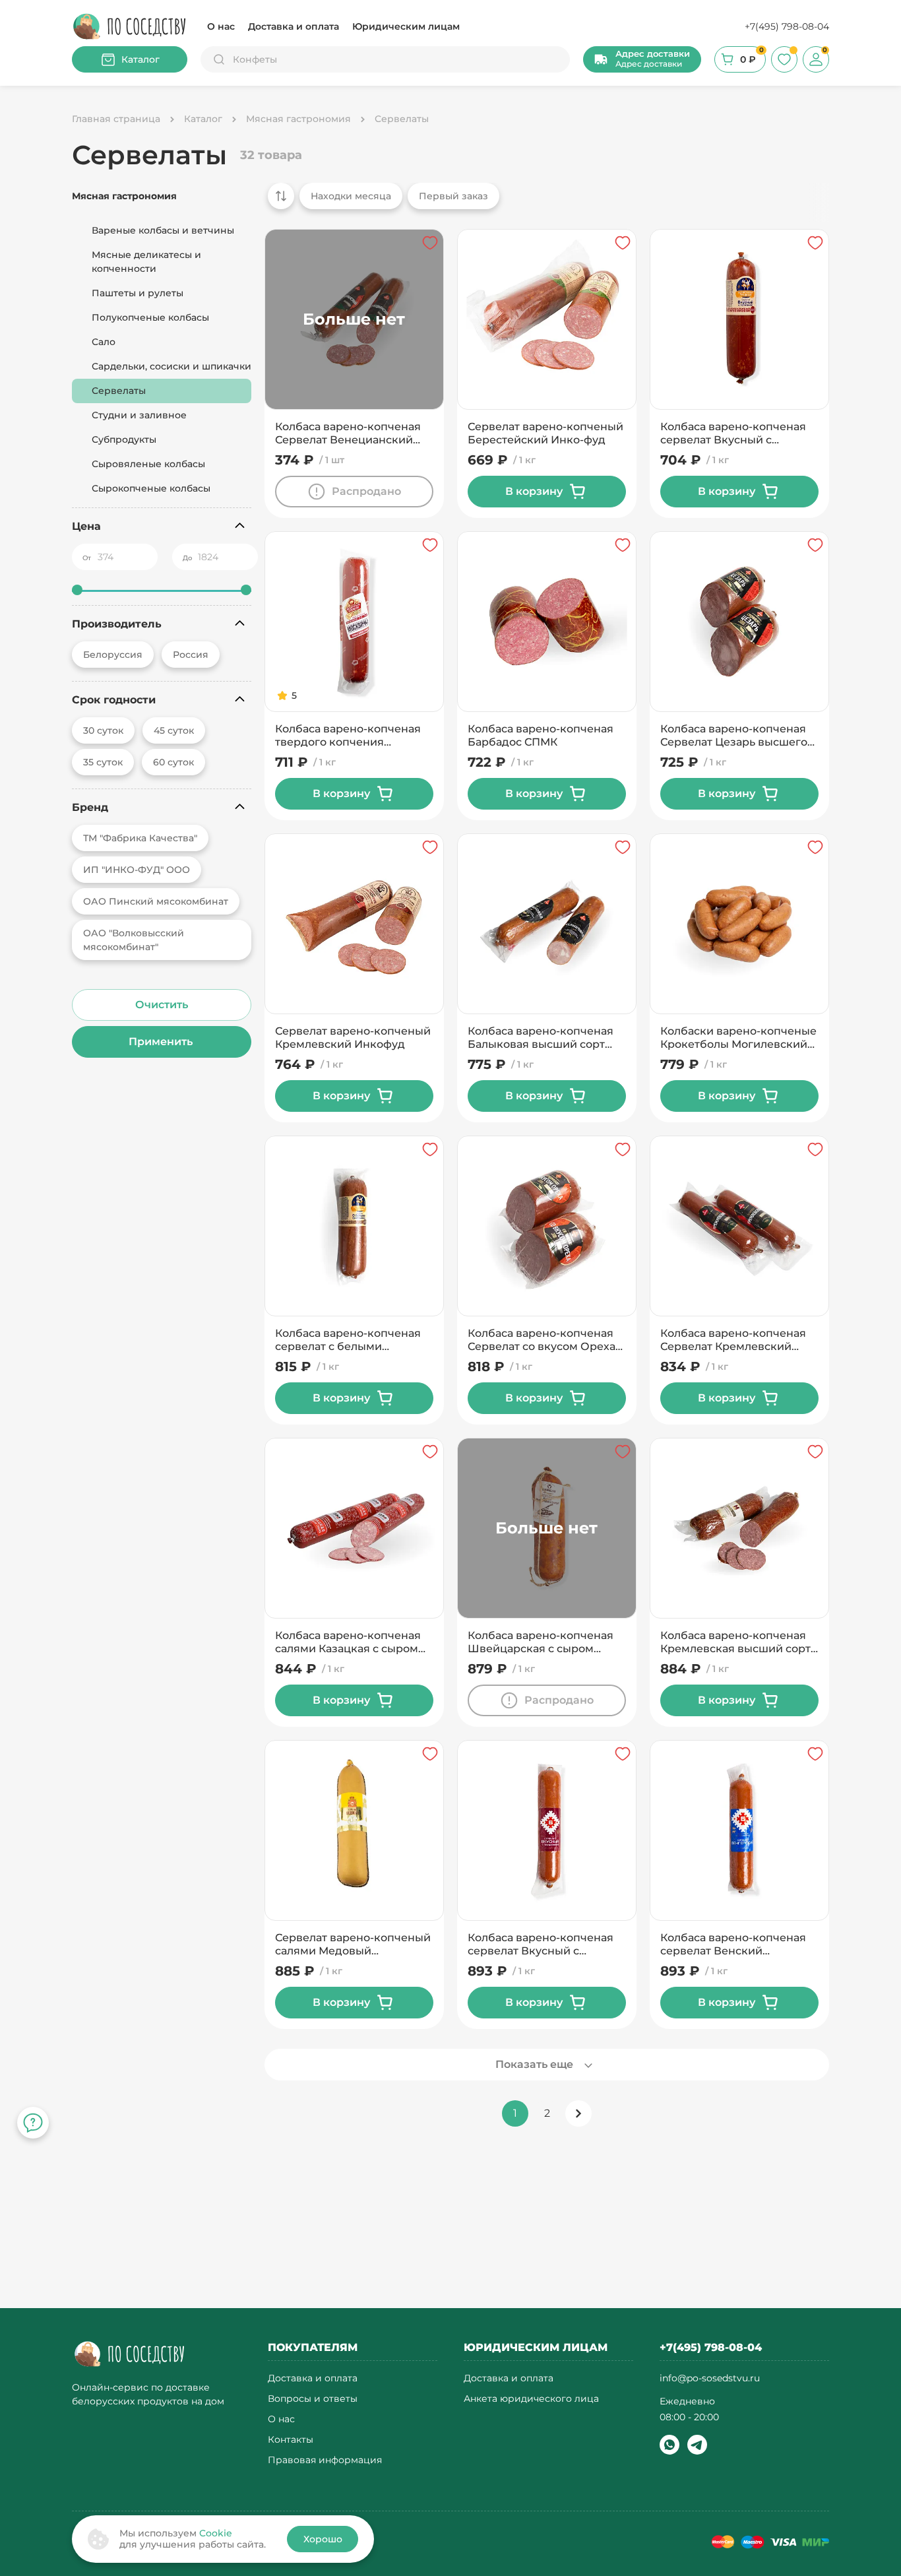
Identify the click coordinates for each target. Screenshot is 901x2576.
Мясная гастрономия (124, 196)
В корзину (534, 491)
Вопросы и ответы (313, 2399)
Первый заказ (453, 196)
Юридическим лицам (406, 26)
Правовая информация (325, 2460)
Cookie (216, 2533)
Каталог (140, 59)
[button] (642, 59)
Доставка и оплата (294, 26)
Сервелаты (119, 391)
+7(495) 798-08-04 (787, 26)
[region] (543, 203)
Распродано (366, 491)
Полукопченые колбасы (150, 317)
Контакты (291, 2440)
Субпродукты (124, 439)
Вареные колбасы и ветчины (163, 230)
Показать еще (534, 2064)
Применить (162, 1042)
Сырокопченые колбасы (151, 488)
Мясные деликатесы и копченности (146, 262)
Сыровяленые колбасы (148, 464)
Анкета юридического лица (531, 2399)
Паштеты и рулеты (138, 293)
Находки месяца (351, 196)
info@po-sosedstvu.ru (710, 2378)
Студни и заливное (139, 415)
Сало (104, 342)
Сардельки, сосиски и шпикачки (171, 366)
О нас (221, 26)
